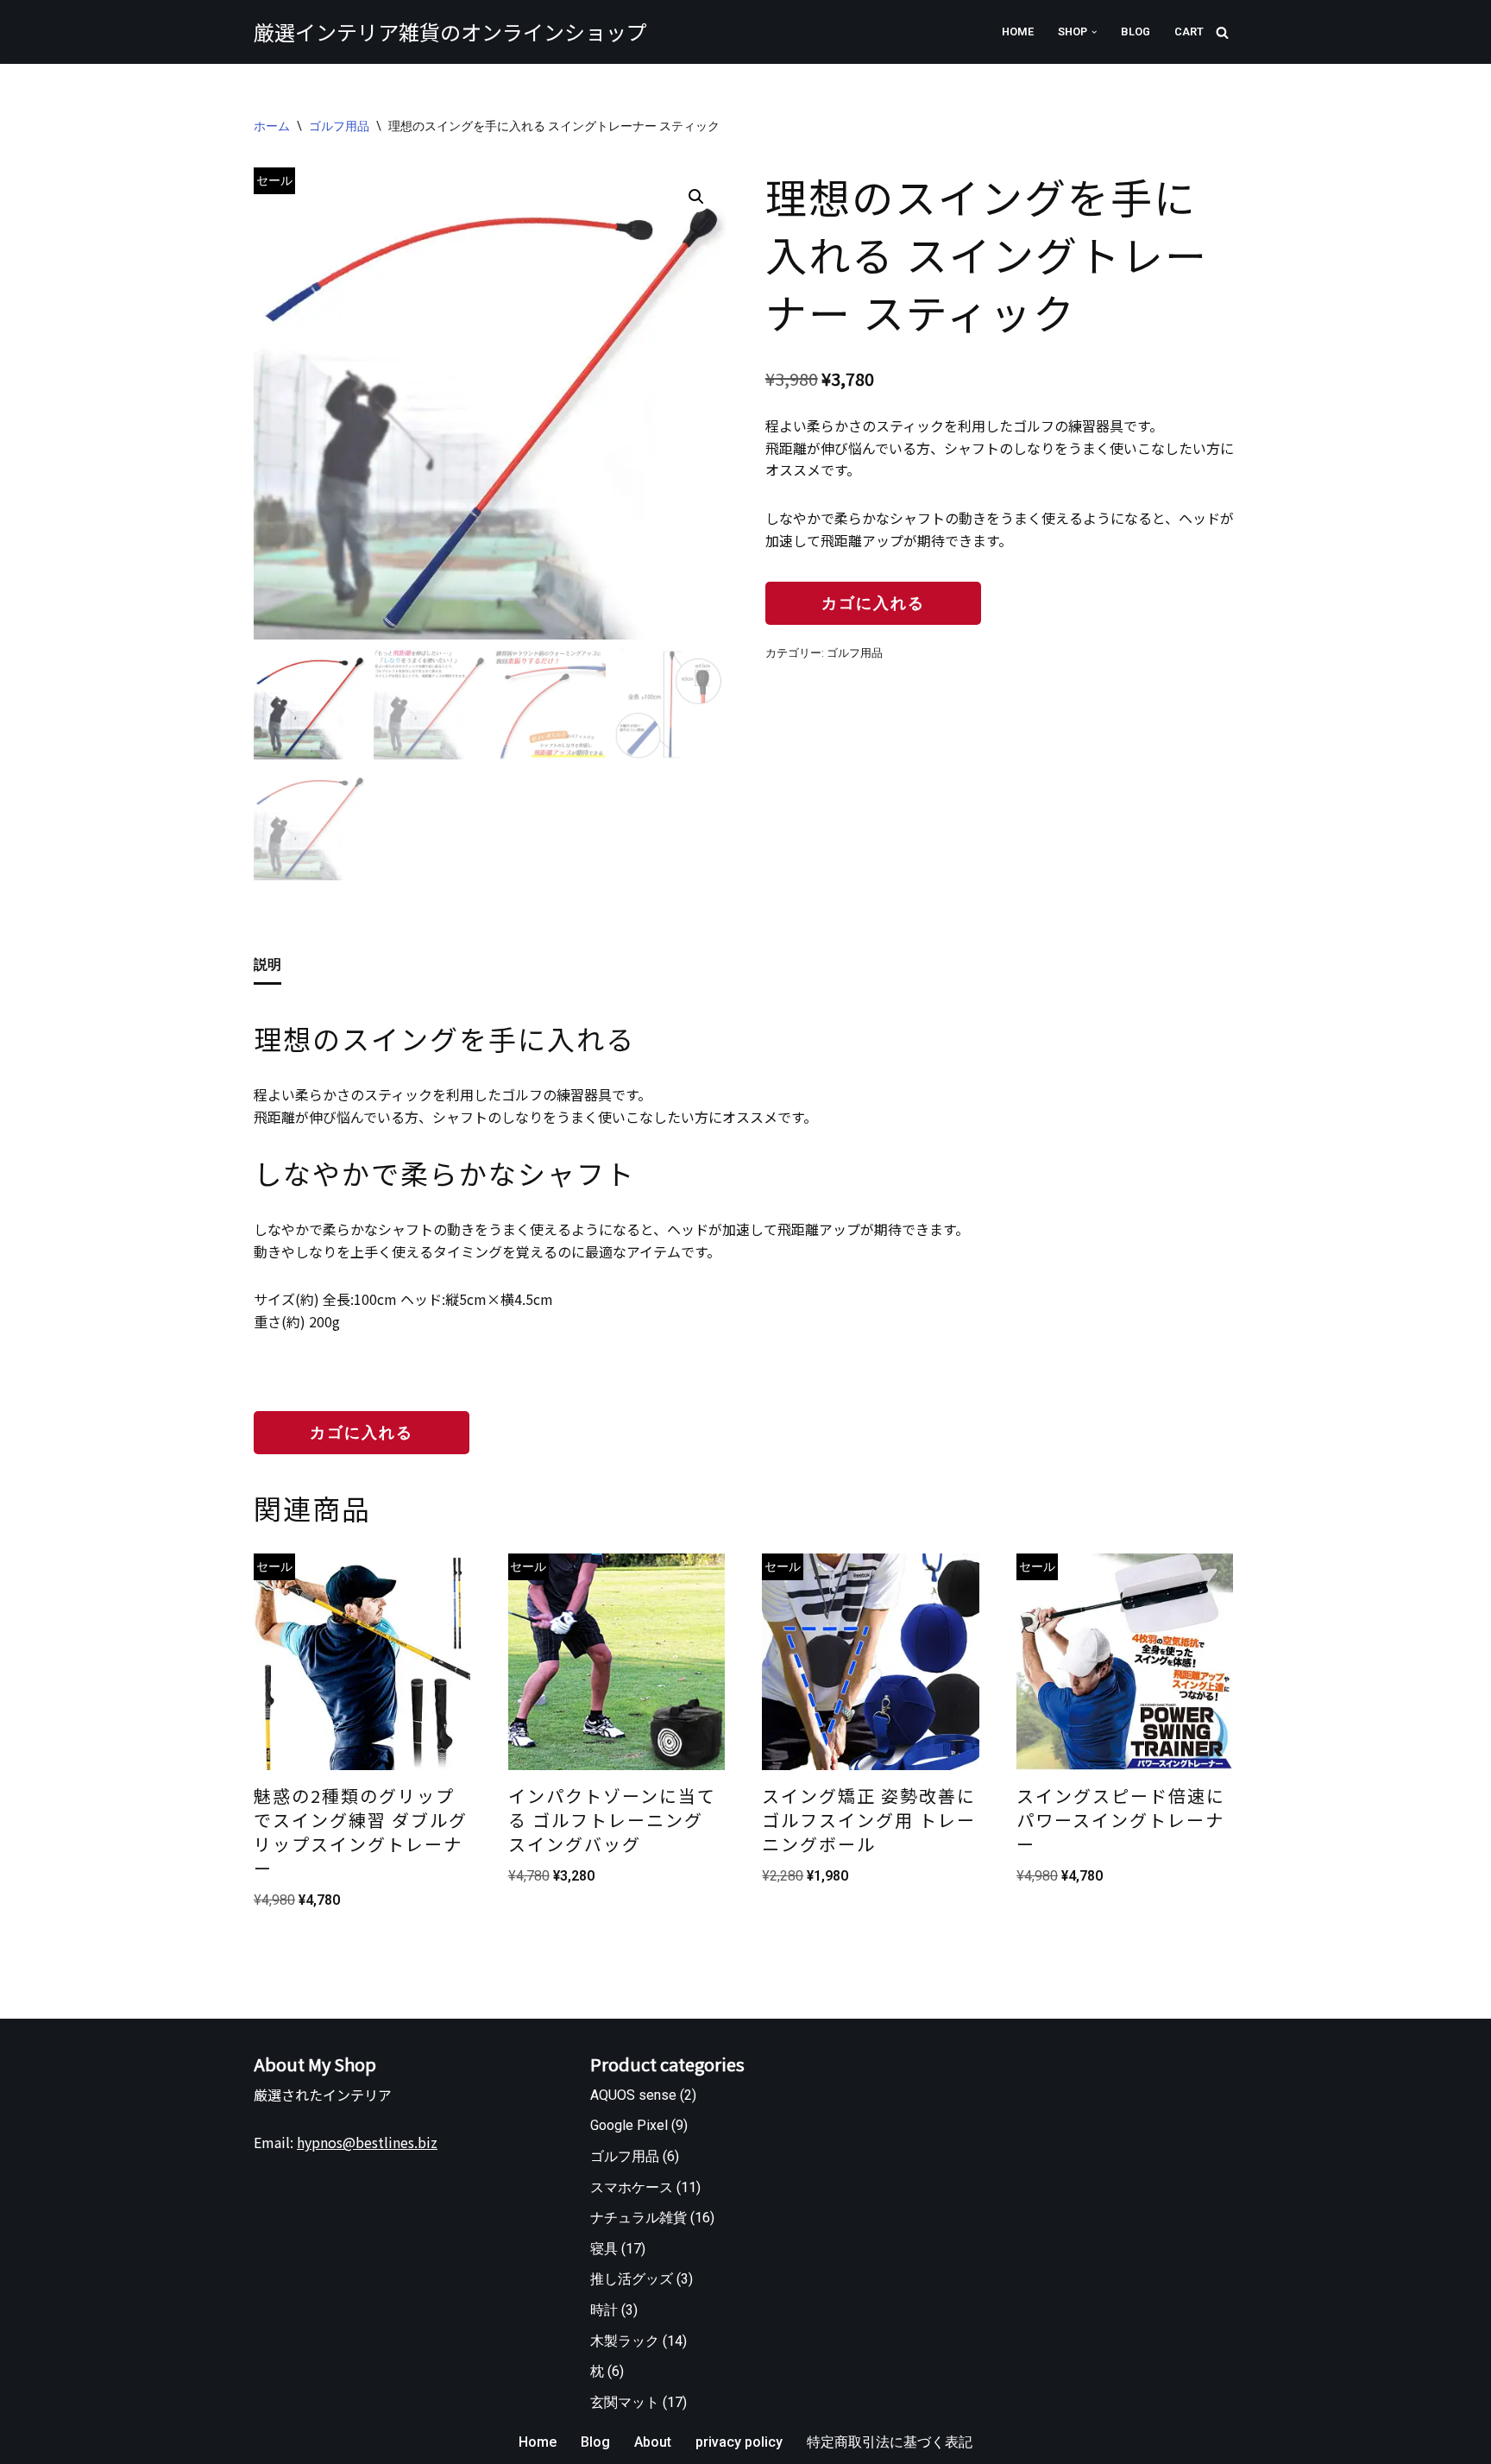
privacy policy (739, 2442)
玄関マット (625, 2402)
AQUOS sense (633, 2095)
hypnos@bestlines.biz (367, 2142)
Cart (1189, 32)
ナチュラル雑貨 (639, 2218)
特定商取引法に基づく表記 (890, 2442)
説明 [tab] (267, 964)
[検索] (1222, 32)
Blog (1136, 32)
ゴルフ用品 (339, 126)
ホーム (272, 126)
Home (1018, 32)
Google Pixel (629, 2125)
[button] (1094, 32)
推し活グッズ (632, 2279)
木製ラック (625, 2341)
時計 (604, 2310)
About (653, 2442)
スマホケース (632, 2187)
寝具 (604, 2249)
